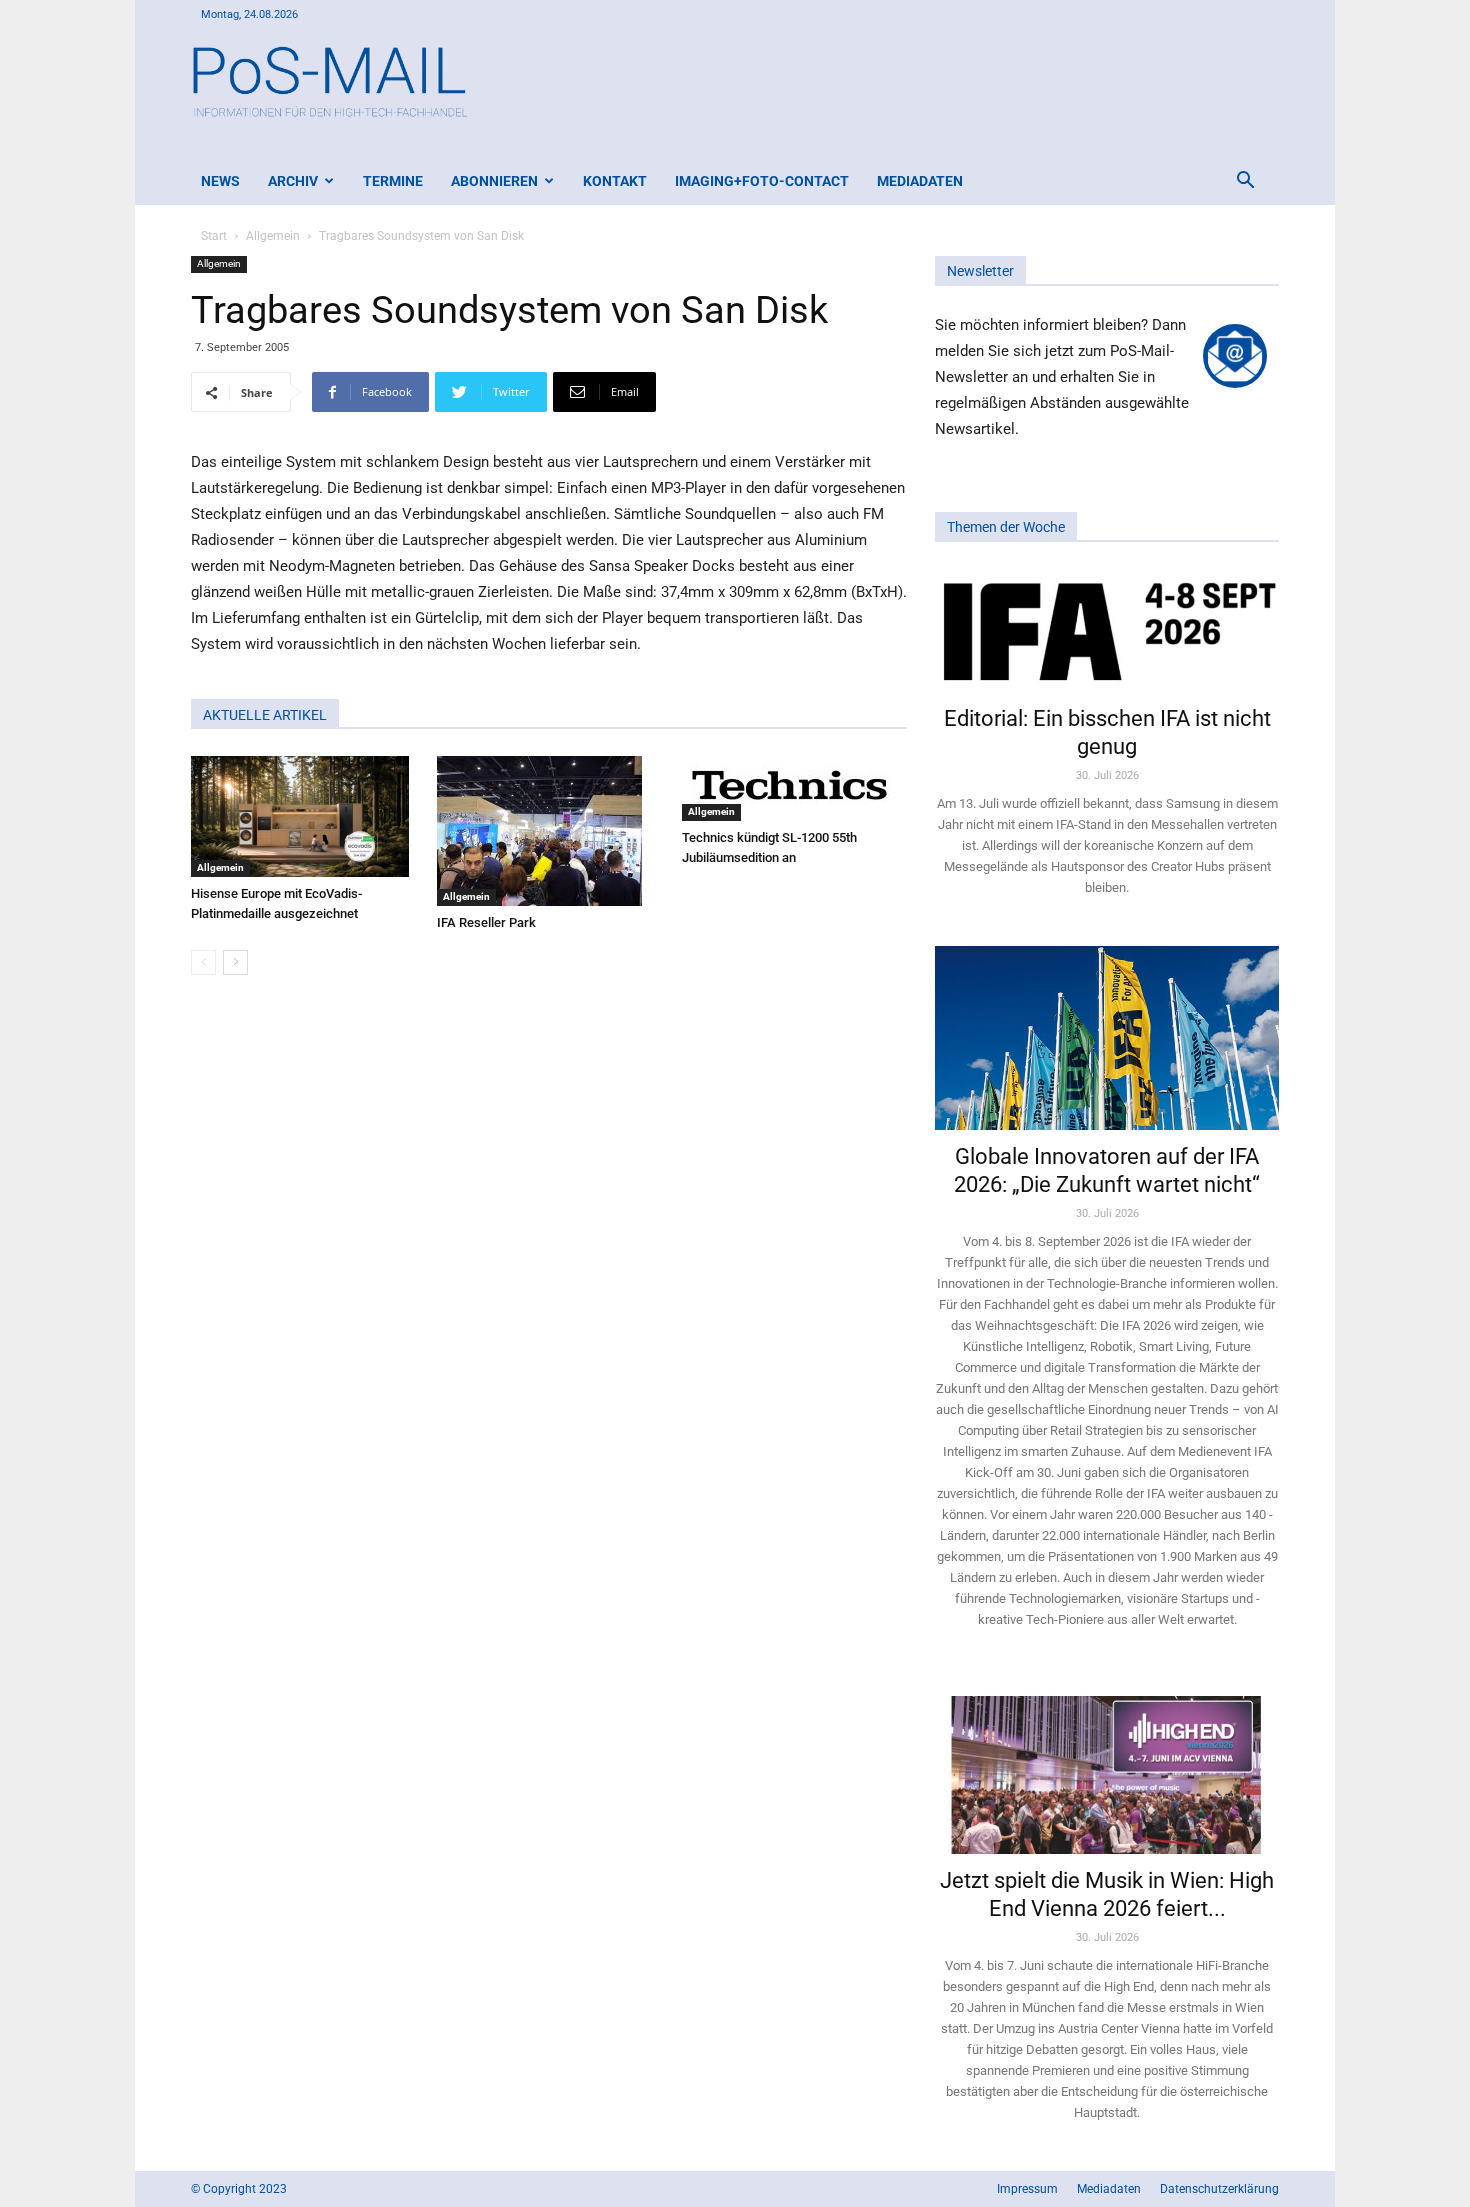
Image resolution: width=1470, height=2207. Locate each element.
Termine (393, 181)
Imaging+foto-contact (762, 181)
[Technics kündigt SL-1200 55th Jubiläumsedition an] (794, 788)
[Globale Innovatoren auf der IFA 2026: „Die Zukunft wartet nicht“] (1107, 1037)
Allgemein (273, 236)
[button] (1245, 182)
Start (214, 236)
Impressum (1027, 2189)
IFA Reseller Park (486, 922)
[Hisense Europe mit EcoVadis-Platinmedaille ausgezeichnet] (303, 816)
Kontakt (615, 181)
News (220, 181)
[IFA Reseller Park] (549, 831)
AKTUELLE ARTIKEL (265, 715)
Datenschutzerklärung (1219, 2189)
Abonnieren (494, 181)
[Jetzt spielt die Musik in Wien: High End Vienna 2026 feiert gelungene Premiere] (1107, 1766)
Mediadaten (920, 181)
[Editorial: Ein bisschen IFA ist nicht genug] (1107, 630)
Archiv (293, 181)
